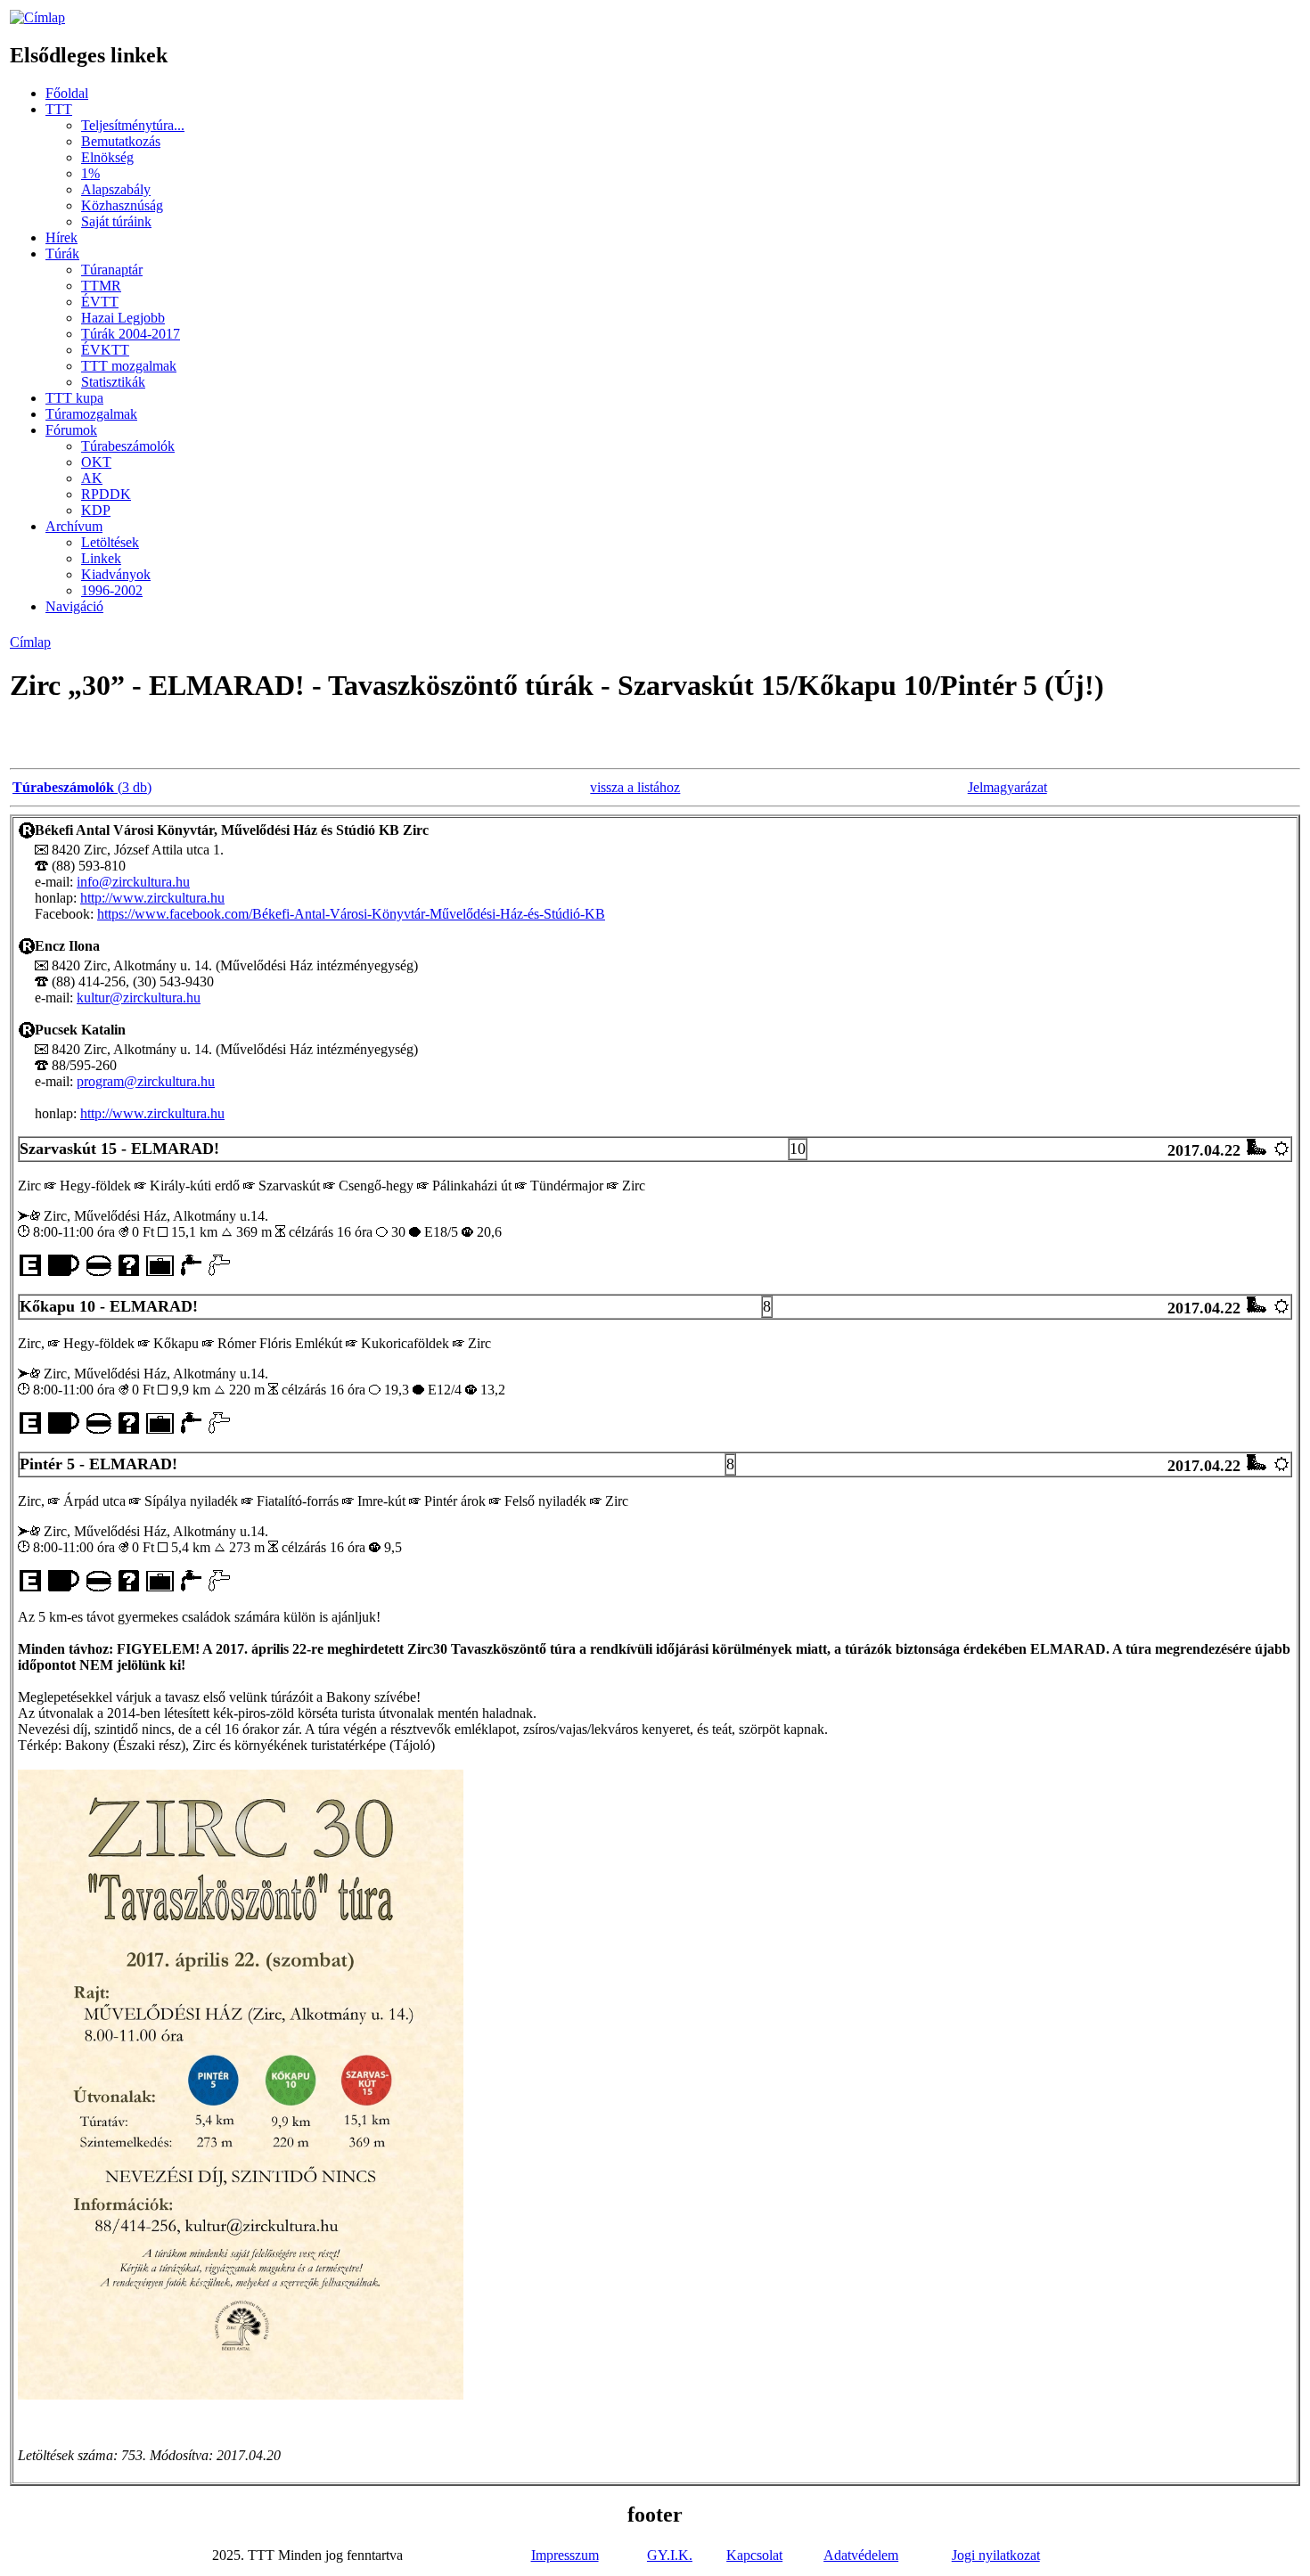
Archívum (74, 526)
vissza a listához (635, 787)
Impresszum (565, 2555)
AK (92, 478)
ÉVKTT (105, 350)
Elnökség (107, 157)
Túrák (62, 254)
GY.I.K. (670, 2555)
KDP (96, 510)
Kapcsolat (754, 2555)
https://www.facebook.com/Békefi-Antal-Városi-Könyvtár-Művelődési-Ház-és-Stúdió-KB (351, 914)
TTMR (101, 286)
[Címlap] (37, 17)
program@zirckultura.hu (146, 1081)
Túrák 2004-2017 (131, 334)
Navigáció (74, 606)
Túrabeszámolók (128, 446)
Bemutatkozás (121, 141)
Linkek (101, 558)
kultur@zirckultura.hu (139, 998)
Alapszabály (116, 189)
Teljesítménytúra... (133, 125)
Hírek (61, 237)
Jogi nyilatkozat (996, 2555)
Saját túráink (116, 221)
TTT (59, 109)
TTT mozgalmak (129, 366)
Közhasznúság (122, 205)
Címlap (30, 642)
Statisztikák (113, 382)
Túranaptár (112, 270)
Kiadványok (116, 574)
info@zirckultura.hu (133, 882)
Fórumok (71, 430)
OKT (96, 462)
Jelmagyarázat (1007, 787)
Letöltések (110, 542)
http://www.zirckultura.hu (152, 898)
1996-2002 (112, 590)
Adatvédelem (861, 2555)
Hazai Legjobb (123, 318)
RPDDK (106, 494)
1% (90, 173)
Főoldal (67, 93)
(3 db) (82, 787)
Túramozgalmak (91, 414)
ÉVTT (100, 302)
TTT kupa (74, 398)
